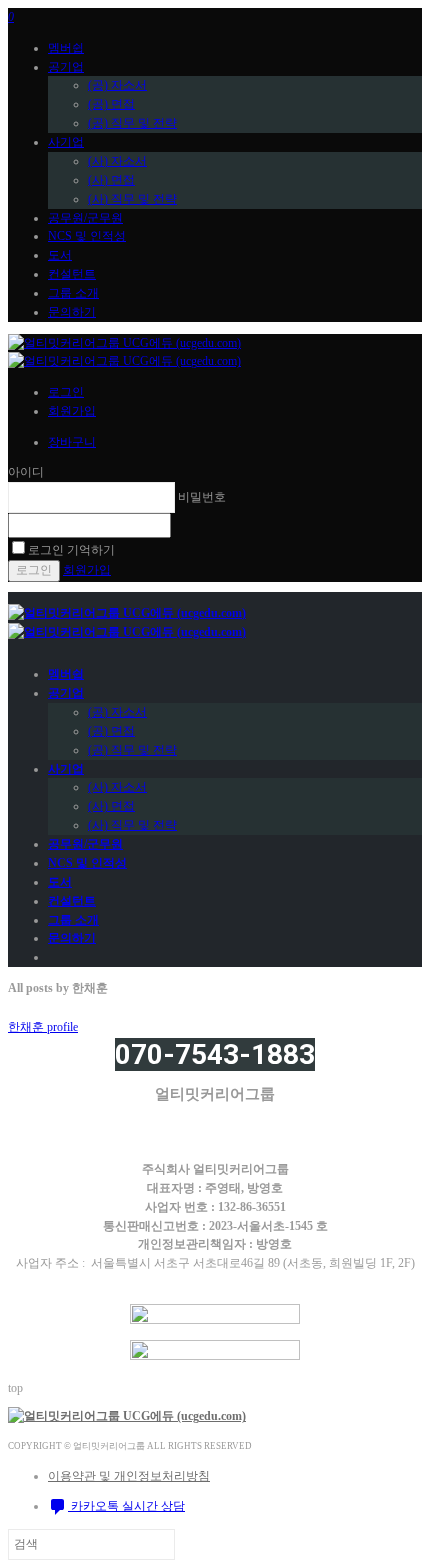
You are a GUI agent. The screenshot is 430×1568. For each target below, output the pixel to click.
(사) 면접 (111, 180)
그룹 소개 (73, 293)
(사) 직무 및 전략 (132, 199)
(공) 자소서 (117, 85)
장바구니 (72, 442)
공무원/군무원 (85, 218)
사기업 (66, 142)
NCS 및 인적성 (87, 236)
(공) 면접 (111, 104)
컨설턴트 (72, 274)
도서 (60, 255)
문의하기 (72, 312)
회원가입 (72, 411)
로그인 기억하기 (71, 550)
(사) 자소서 (117, 161)
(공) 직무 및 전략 (132, 123)
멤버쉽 (66, 48)
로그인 (66, 392)
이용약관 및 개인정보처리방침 (129, 1476)
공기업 (66, 67)
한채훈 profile (43, 1027)
